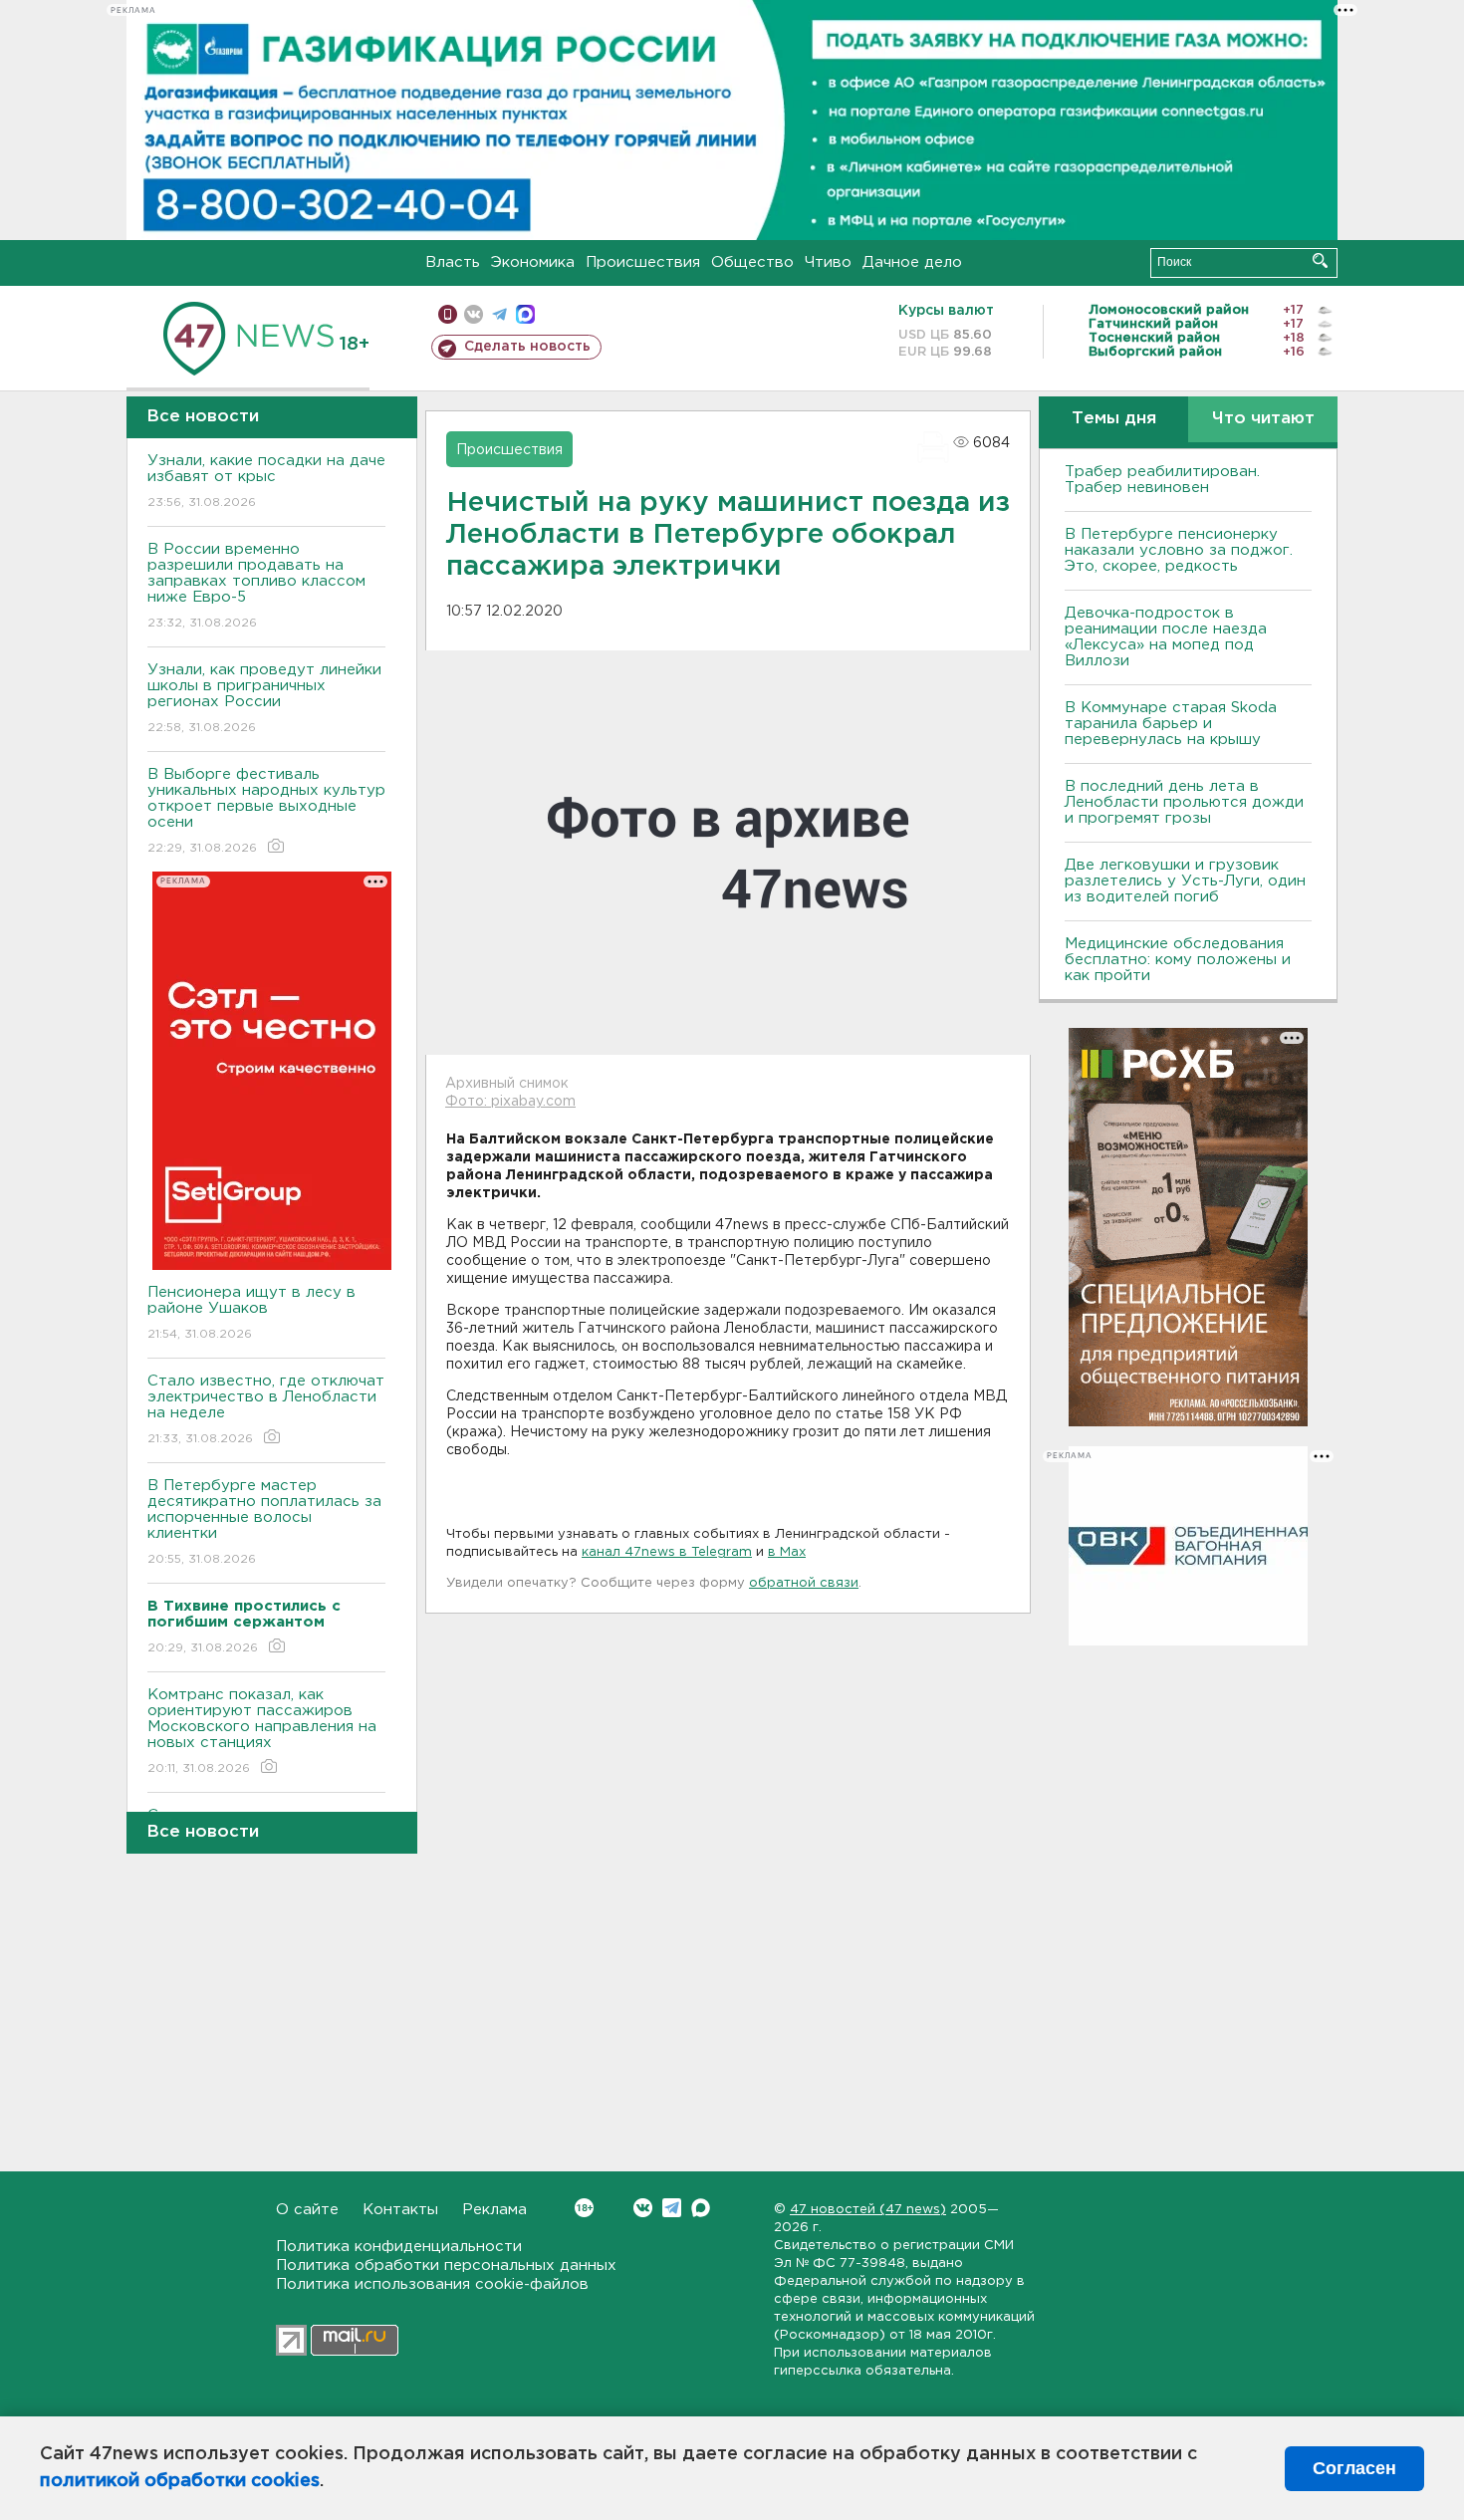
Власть (453, 262)
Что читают (1263, 419)
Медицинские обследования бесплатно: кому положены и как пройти (1178, 960)
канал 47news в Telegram (667, 1552)
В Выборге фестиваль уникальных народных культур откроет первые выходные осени (266, 811)
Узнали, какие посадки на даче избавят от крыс (266, 481)
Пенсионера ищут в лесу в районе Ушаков (251, 1313)
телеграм (499, 314)
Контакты (400, 2210)
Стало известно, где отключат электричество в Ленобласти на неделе (266, 1409)
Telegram (672, 2208)
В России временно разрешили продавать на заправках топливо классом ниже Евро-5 (256, 586)
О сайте (307, 2210)
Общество (752, 262)
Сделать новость (527, 347)
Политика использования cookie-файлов (432, 2284)
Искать (1320, 260)
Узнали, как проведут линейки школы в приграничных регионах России (264, 698)
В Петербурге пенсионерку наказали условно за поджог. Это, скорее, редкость (1179, 550)
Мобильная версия (448, 314)
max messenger (525, 314)
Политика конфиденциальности (399, 2247)
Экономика (533, 262)
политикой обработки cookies (180, 2481)
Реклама (494, 2210)
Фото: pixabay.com (510, 1102)
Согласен (1354, 2468)
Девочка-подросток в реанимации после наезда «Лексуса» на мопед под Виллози (1166, 637)
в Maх (787, 1552)
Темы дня (1114, 419)
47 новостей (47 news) (868, 2210)
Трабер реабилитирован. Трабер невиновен (1162, 480)
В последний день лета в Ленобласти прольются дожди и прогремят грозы (1184, 802)
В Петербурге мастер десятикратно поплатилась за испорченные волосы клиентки (264, 1522)
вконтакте (474, 314)
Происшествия (643, 262)
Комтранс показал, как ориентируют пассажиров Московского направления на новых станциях (262, 1731)
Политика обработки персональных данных (446, 2266)
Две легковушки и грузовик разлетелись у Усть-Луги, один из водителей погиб (1185, 881)
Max (701, 2208)
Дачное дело (912, 262)
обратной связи (804, 1583)
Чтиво (828, 262)
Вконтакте (643, 2208)
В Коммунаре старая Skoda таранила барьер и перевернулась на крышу (1171, 724)
